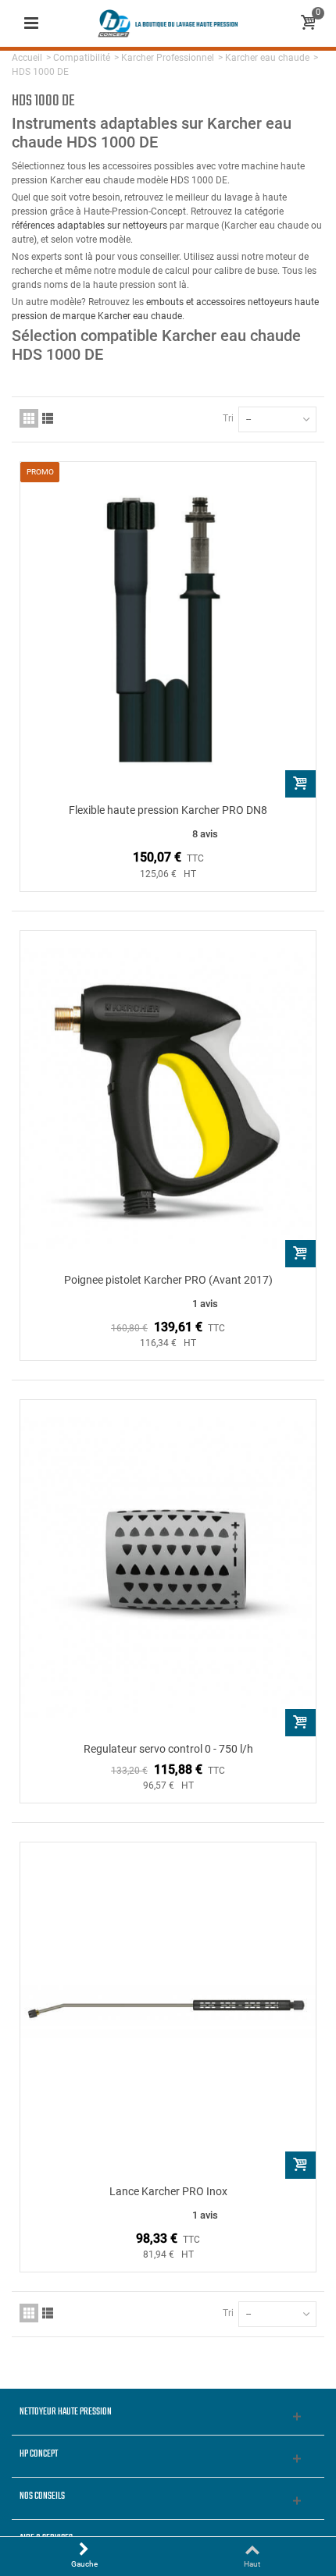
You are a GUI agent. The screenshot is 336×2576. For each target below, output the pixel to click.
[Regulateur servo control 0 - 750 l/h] (168, 1568)
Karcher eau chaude (267, 58)
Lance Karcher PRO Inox (168, 2191)
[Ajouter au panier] (300, 784)
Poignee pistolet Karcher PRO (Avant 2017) (168, 1280)
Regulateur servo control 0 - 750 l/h (168, 1749)
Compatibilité (82, 58)
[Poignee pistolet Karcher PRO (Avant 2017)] (168, 1099)
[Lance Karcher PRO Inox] (168, 2011)
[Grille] (29, 418)
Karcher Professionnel (168, 58)
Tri (228, 418)
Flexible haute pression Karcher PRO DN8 (168, 810)
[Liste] (48, 418)
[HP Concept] (168, 23)
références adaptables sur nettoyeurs (89, 226)
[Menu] (31, 23)
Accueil (27, 58)
